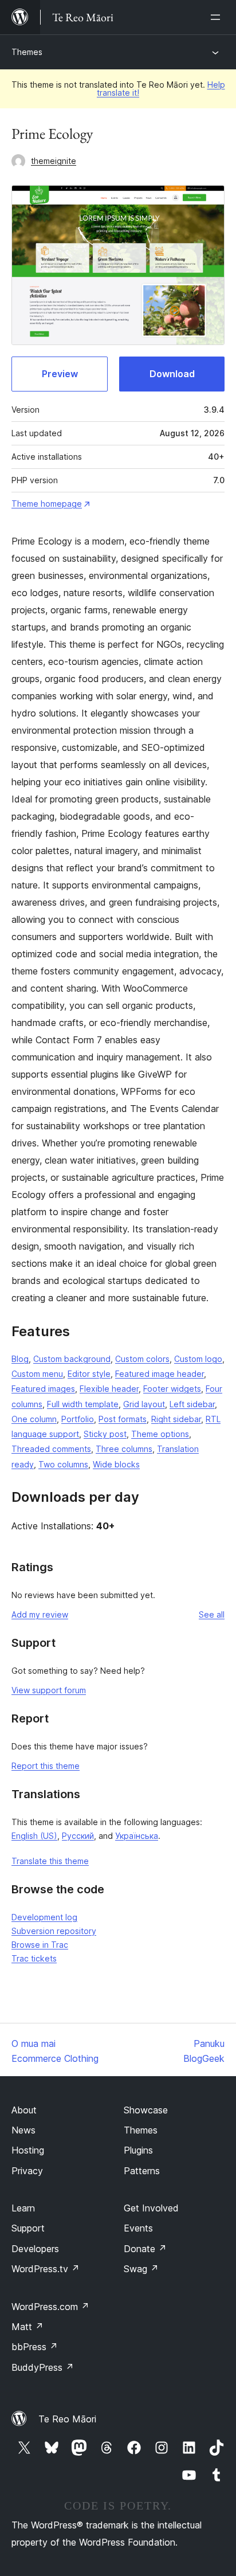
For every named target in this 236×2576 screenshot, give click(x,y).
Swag (141, 2269)
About (24, 2110)
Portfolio (78, 1419)
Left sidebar (192, 1404)
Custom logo (198, 1359)
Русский (78, 1836)
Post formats (123, 1419)
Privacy (27, 2171)
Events (138, 2228)
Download (172, 374)
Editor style (89, 1374)
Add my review (40, 1614)
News (23, 2130)
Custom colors (142, 1359)
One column (34, 1419)
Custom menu (37, 1374)
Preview (60, 374)
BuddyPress (43, 2367)
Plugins (138, 2150)
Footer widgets (172, 1389)
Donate (145, 2249)
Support (28, 2228)
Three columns (124, 1449)
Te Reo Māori (67, 2419)
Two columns (63, 1464)
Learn (23, 2208)
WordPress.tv (46, 2269)
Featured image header (160, 1374)
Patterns (142, 2171)
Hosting (28, 2150)
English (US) (34, 1836)
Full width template (83, 1404)
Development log (44, 1917)
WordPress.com (50, 2307)
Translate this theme (50, 1861)
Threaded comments (51, 1449)
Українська (137, 1836)
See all (212, 1614)
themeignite (54, 161)
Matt (27, 2327)
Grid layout (144, 1404)
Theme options (160, 1434)
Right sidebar (176, 1419)
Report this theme (46, 1766)
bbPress (35, 2347)
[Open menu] (218, 17)
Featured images (43, 1389)
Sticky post (105, 1434)
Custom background (72, 1359)
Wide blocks (116, 1464)
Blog (20, 1359)
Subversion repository (54, 1931)
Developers (35, 2249)
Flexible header (109, 1389)
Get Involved (151, 2208)
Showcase (146, 2110)
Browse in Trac (40, 1945)
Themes (27, 52)
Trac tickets (34, 1958)
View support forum (49, 1690)
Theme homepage (47, 504)
